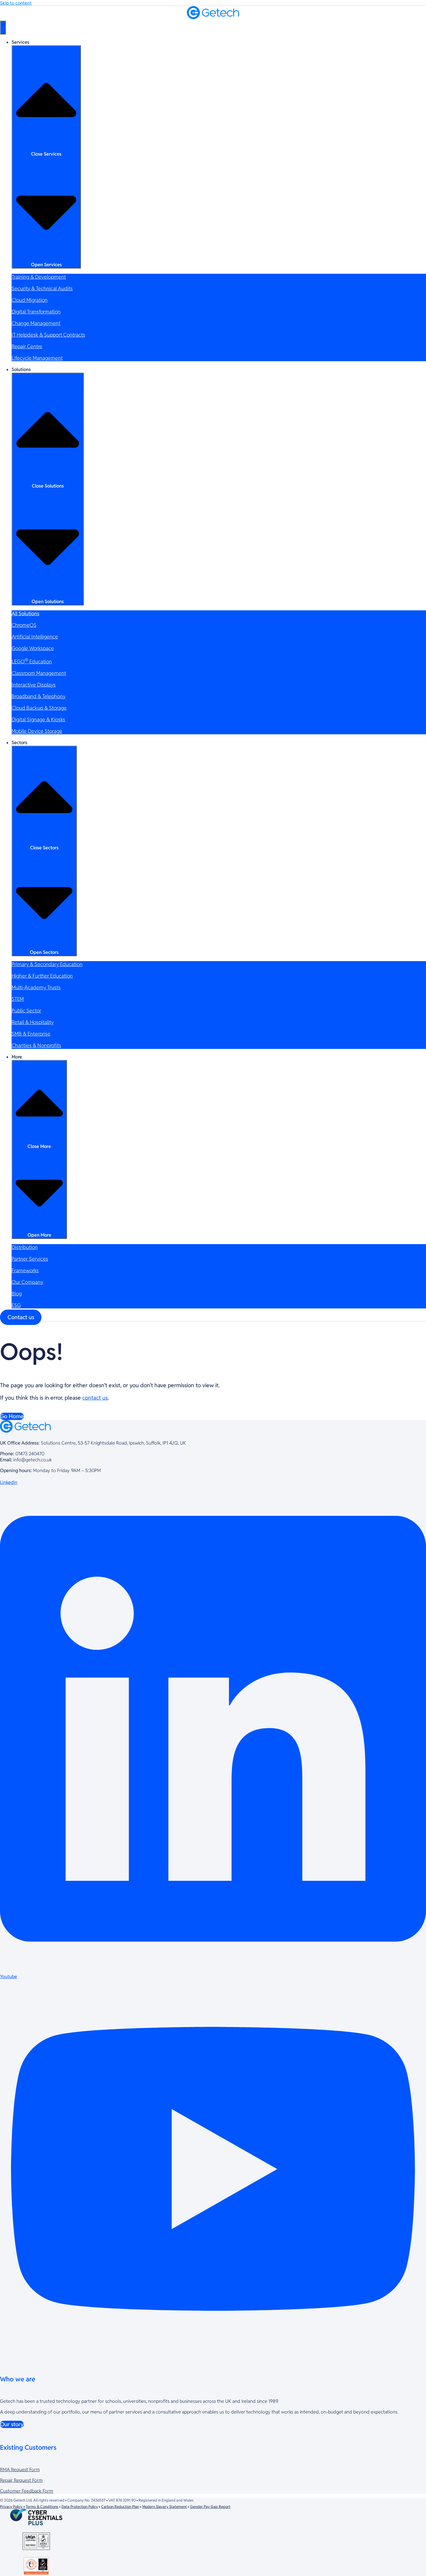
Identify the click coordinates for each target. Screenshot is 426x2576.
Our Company (27, 1282)
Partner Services (30, 1259)
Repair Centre (27, 346)
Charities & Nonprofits (36, 1045)
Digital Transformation (36, 312)
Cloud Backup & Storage (39, 708)
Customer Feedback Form (27, 2491)
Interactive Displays (34, 685)
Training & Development (39, 277)
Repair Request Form (21, 2480)
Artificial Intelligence (35, 637)
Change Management (36, 323)
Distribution (25, 1247)
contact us (95, 1398)
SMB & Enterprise (31, 1034)
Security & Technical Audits (42, 288)
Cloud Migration (30, 300)
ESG (16, 1305)
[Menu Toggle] (3, 28)
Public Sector (26, 1010)
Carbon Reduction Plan (120, 2507)
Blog (17, 1294)
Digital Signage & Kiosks (38, 719)
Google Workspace (33, 648)
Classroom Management (39, 673)
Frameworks (25, 1270)
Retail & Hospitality (33, 1022)
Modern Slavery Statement (165, 2507)
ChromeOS (24, 625)
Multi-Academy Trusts (36, 987)
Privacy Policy (11, 2507)
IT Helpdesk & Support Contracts (48, 335)
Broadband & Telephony (39, 696)
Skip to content (16, 3)
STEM (18, 999)
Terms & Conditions (42, 2507)
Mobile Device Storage (37, 731)
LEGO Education (32, 661)
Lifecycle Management (37, 358)
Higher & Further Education (42, 976)
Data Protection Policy (80, 2507)
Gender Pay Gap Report (210, 2507)
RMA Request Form (20, 2470)
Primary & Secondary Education (47, 964)
